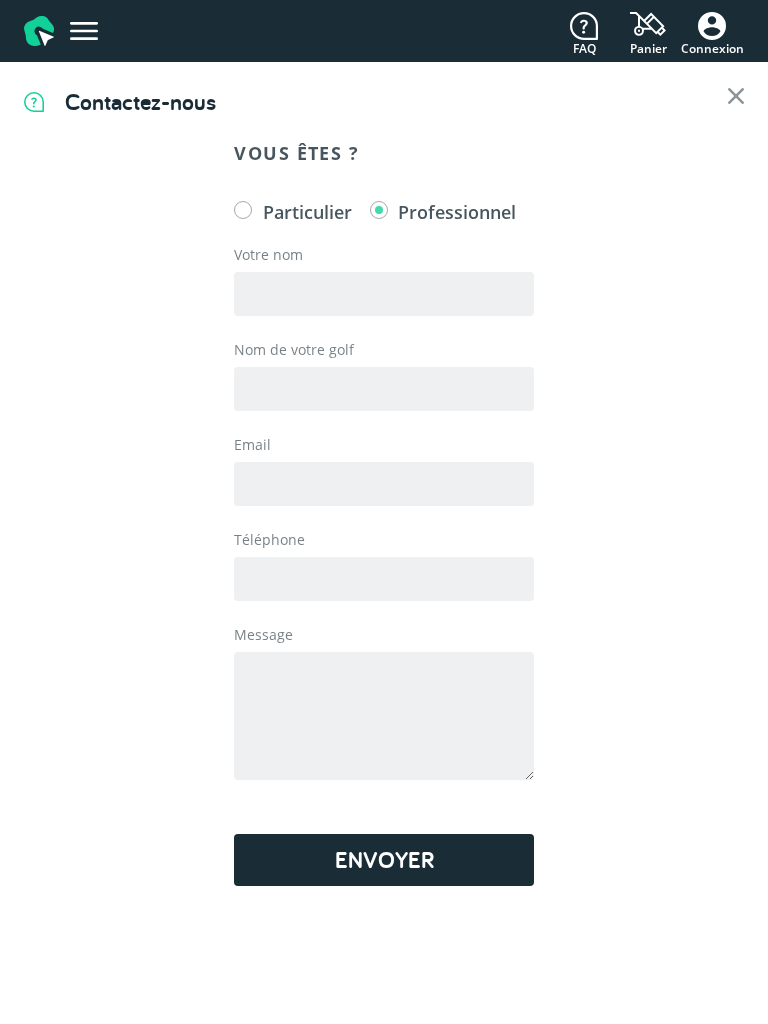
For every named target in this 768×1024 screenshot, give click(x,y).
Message (263, 634)
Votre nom (268, 254)
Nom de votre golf (294, 349)
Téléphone (269, 539)
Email (252, 444)
